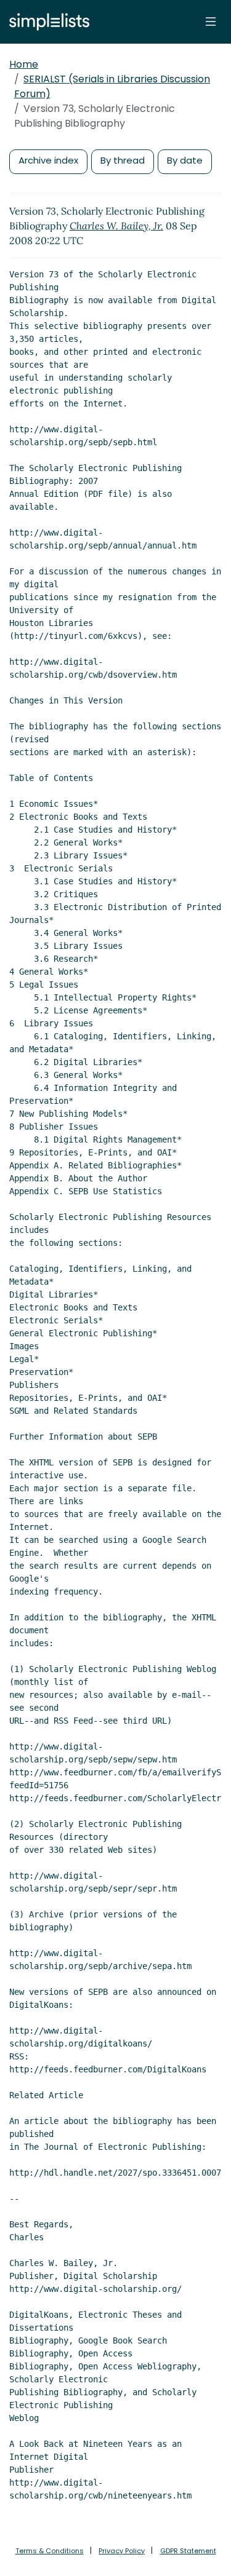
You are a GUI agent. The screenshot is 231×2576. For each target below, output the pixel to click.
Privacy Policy (122, 2551)
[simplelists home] (46, 22)
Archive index (48, 160)
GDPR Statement (188, 2551)
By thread (123, 160)
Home (24, 64)
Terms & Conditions (50, 2551)
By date (185, 160)
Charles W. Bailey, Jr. (116, 226)
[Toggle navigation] (211, 22)
